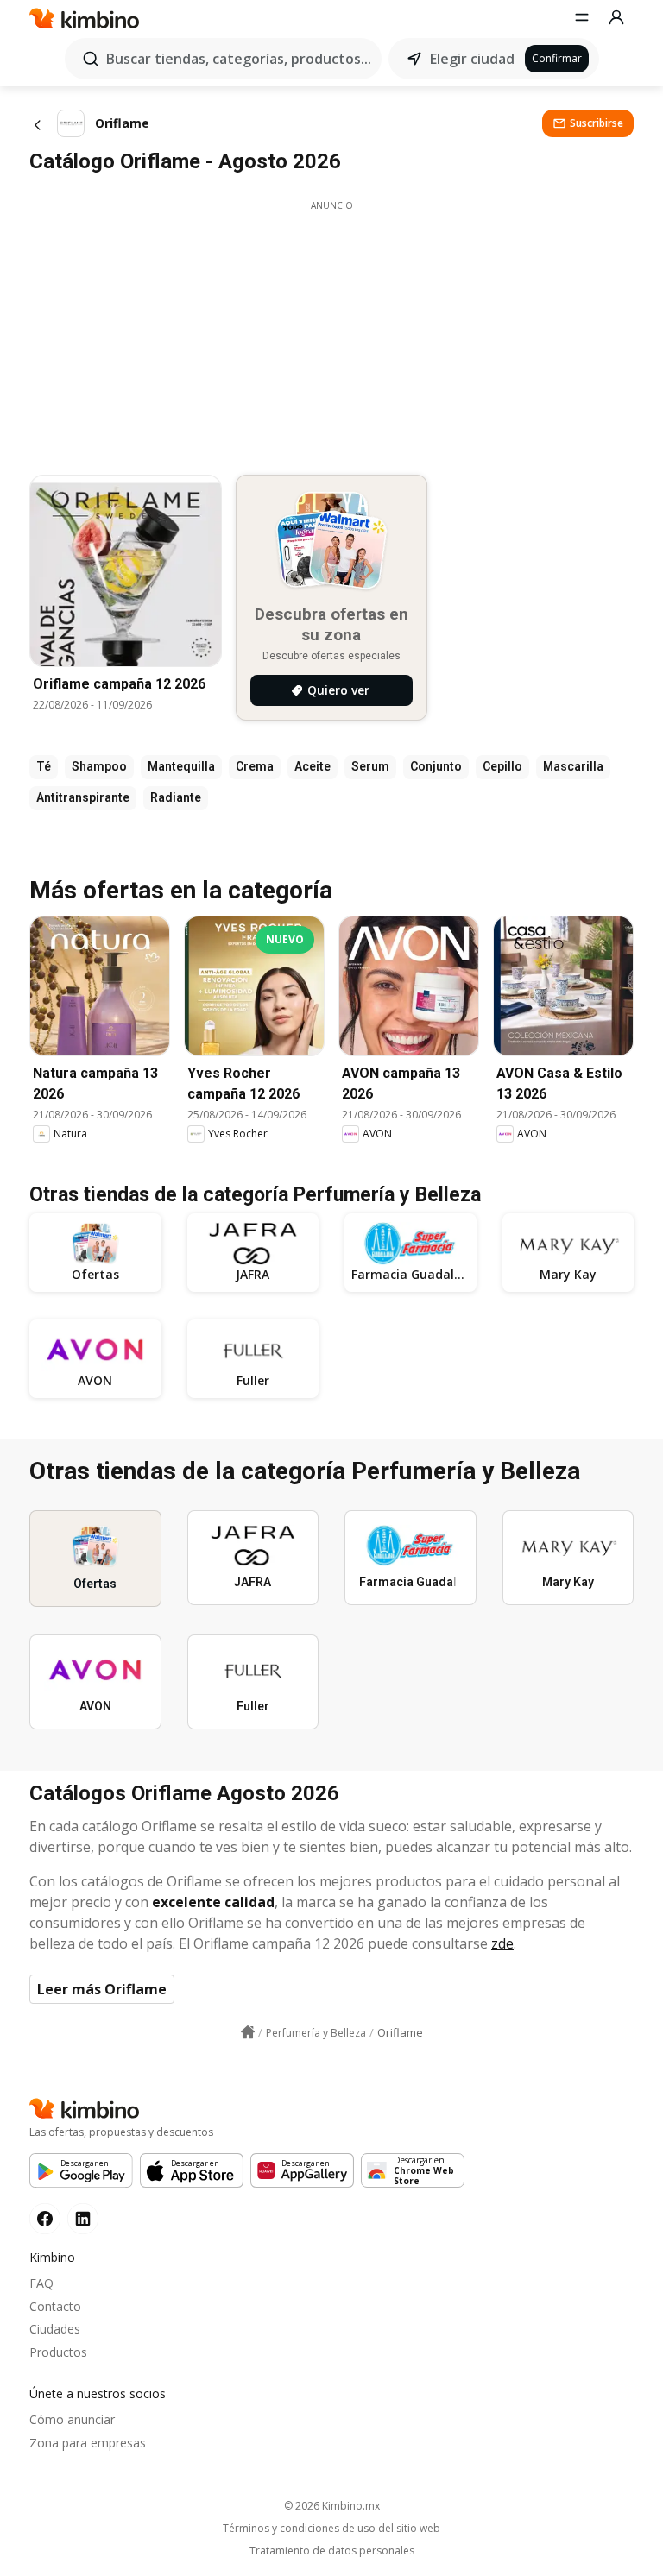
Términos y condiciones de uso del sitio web (331, 2529)
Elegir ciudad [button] (472, 59)
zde (502, 1943)
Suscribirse (597, 123)
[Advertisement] (331, 333)
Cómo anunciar (72, 2419)
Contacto (55, 2306)
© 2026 (332, 2506)
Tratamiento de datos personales (332, 2551)
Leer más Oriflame (102, 1989)
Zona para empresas (88, 2443)
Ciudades (55, 2329)
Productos (58, 2352)
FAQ (41, 2283)
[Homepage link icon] (248, 2032)
